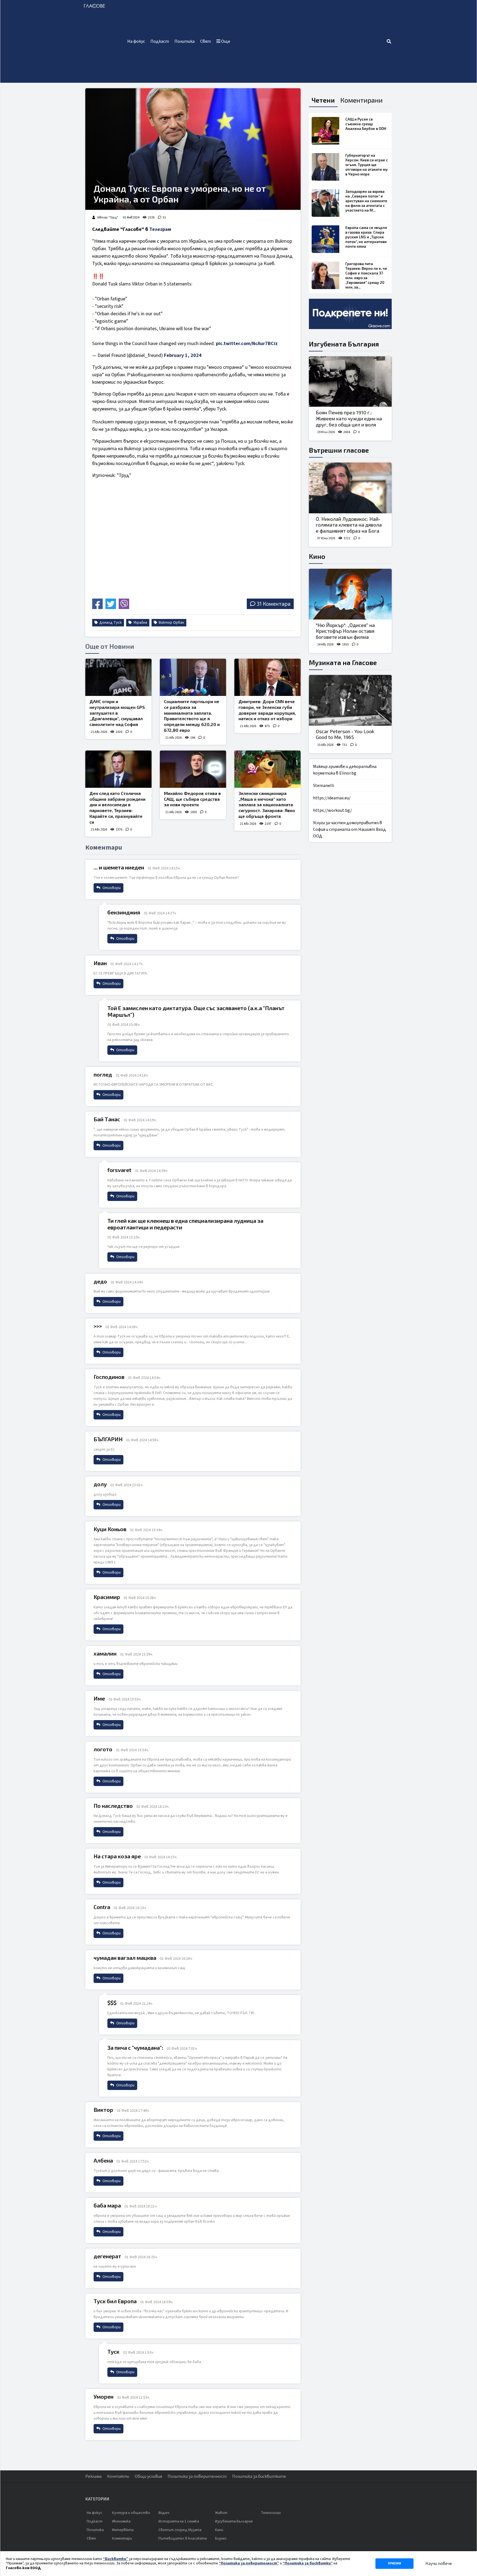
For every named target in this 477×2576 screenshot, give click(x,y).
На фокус (136, 41)
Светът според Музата (180, 2530)
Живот (221, 2513)
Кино (317, 556)
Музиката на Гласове (343, 662)
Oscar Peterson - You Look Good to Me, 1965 (345, 734)
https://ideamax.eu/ (332, 798)
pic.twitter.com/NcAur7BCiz (247, 344)
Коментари (122, 2538)
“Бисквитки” (116, 2559)
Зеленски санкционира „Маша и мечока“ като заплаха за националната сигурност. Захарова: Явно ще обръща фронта (267, 805)
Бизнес (221, 2538)
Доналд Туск (110, 623)
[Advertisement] (310, 41)
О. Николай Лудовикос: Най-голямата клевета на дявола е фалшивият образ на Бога (349, 525)
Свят (206, 41)
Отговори (111, 888)
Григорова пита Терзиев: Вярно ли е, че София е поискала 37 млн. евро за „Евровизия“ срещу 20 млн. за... (366, 275)
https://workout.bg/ (332, 810)
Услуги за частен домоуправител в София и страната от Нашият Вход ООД (349, 829)
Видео (164, 2513)
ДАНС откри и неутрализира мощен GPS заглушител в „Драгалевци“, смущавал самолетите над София (117, 713)
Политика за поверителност (197, 2476)
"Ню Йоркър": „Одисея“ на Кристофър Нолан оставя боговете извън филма (345, 631)
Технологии (271, 2513)
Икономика (121, 2521)
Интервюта (123, 2530)
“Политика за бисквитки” (308, 2563)
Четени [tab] (323, 100)
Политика (185, 41)
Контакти (118, 2476)
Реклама (93, 2476)
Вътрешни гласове (339, 450)
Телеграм (160, 229)
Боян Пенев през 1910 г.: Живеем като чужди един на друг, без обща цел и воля (349, 418)
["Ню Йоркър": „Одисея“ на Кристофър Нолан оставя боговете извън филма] (350, 594)
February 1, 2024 (183, 355)
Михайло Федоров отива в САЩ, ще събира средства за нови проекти (192, 799)
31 (164, 217)
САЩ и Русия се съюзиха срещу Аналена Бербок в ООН (366, 124)
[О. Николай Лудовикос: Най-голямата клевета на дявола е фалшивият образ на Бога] (350, 488)
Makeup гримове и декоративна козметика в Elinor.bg (345, 770)
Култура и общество (131, 2513)
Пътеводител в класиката (183, 2538)
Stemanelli (324, 786)
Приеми (394, 2563)
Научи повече (439, 2564)
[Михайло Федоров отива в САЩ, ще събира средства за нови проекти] (193, 769)
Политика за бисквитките (259, 2476)
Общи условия (148, 2476)
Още (225, 41)
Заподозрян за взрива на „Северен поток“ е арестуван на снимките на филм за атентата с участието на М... (366, 201)
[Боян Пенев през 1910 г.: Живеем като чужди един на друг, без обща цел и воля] (350, 382)
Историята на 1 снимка (179, 2521)
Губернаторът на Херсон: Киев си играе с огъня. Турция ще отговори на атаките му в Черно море (367, 165)
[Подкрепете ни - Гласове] (350, 314)
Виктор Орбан (171, 623)
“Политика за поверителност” (249, 2563)
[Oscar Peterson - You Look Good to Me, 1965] (350, 700)
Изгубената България (344, 344)
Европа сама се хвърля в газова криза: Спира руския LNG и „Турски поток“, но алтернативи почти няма (366, 237)
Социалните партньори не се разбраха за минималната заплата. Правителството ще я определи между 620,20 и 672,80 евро (192, 716)
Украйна (140, 623)
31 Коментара (274, 604)
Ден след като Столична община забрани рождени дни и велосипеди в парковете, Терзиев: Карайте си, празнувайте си (117, 807)
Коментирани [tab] (361, 100)
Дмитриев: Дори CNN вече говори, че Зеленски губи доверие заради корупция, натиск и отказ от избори (267, 710)
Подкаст (160, 41)
